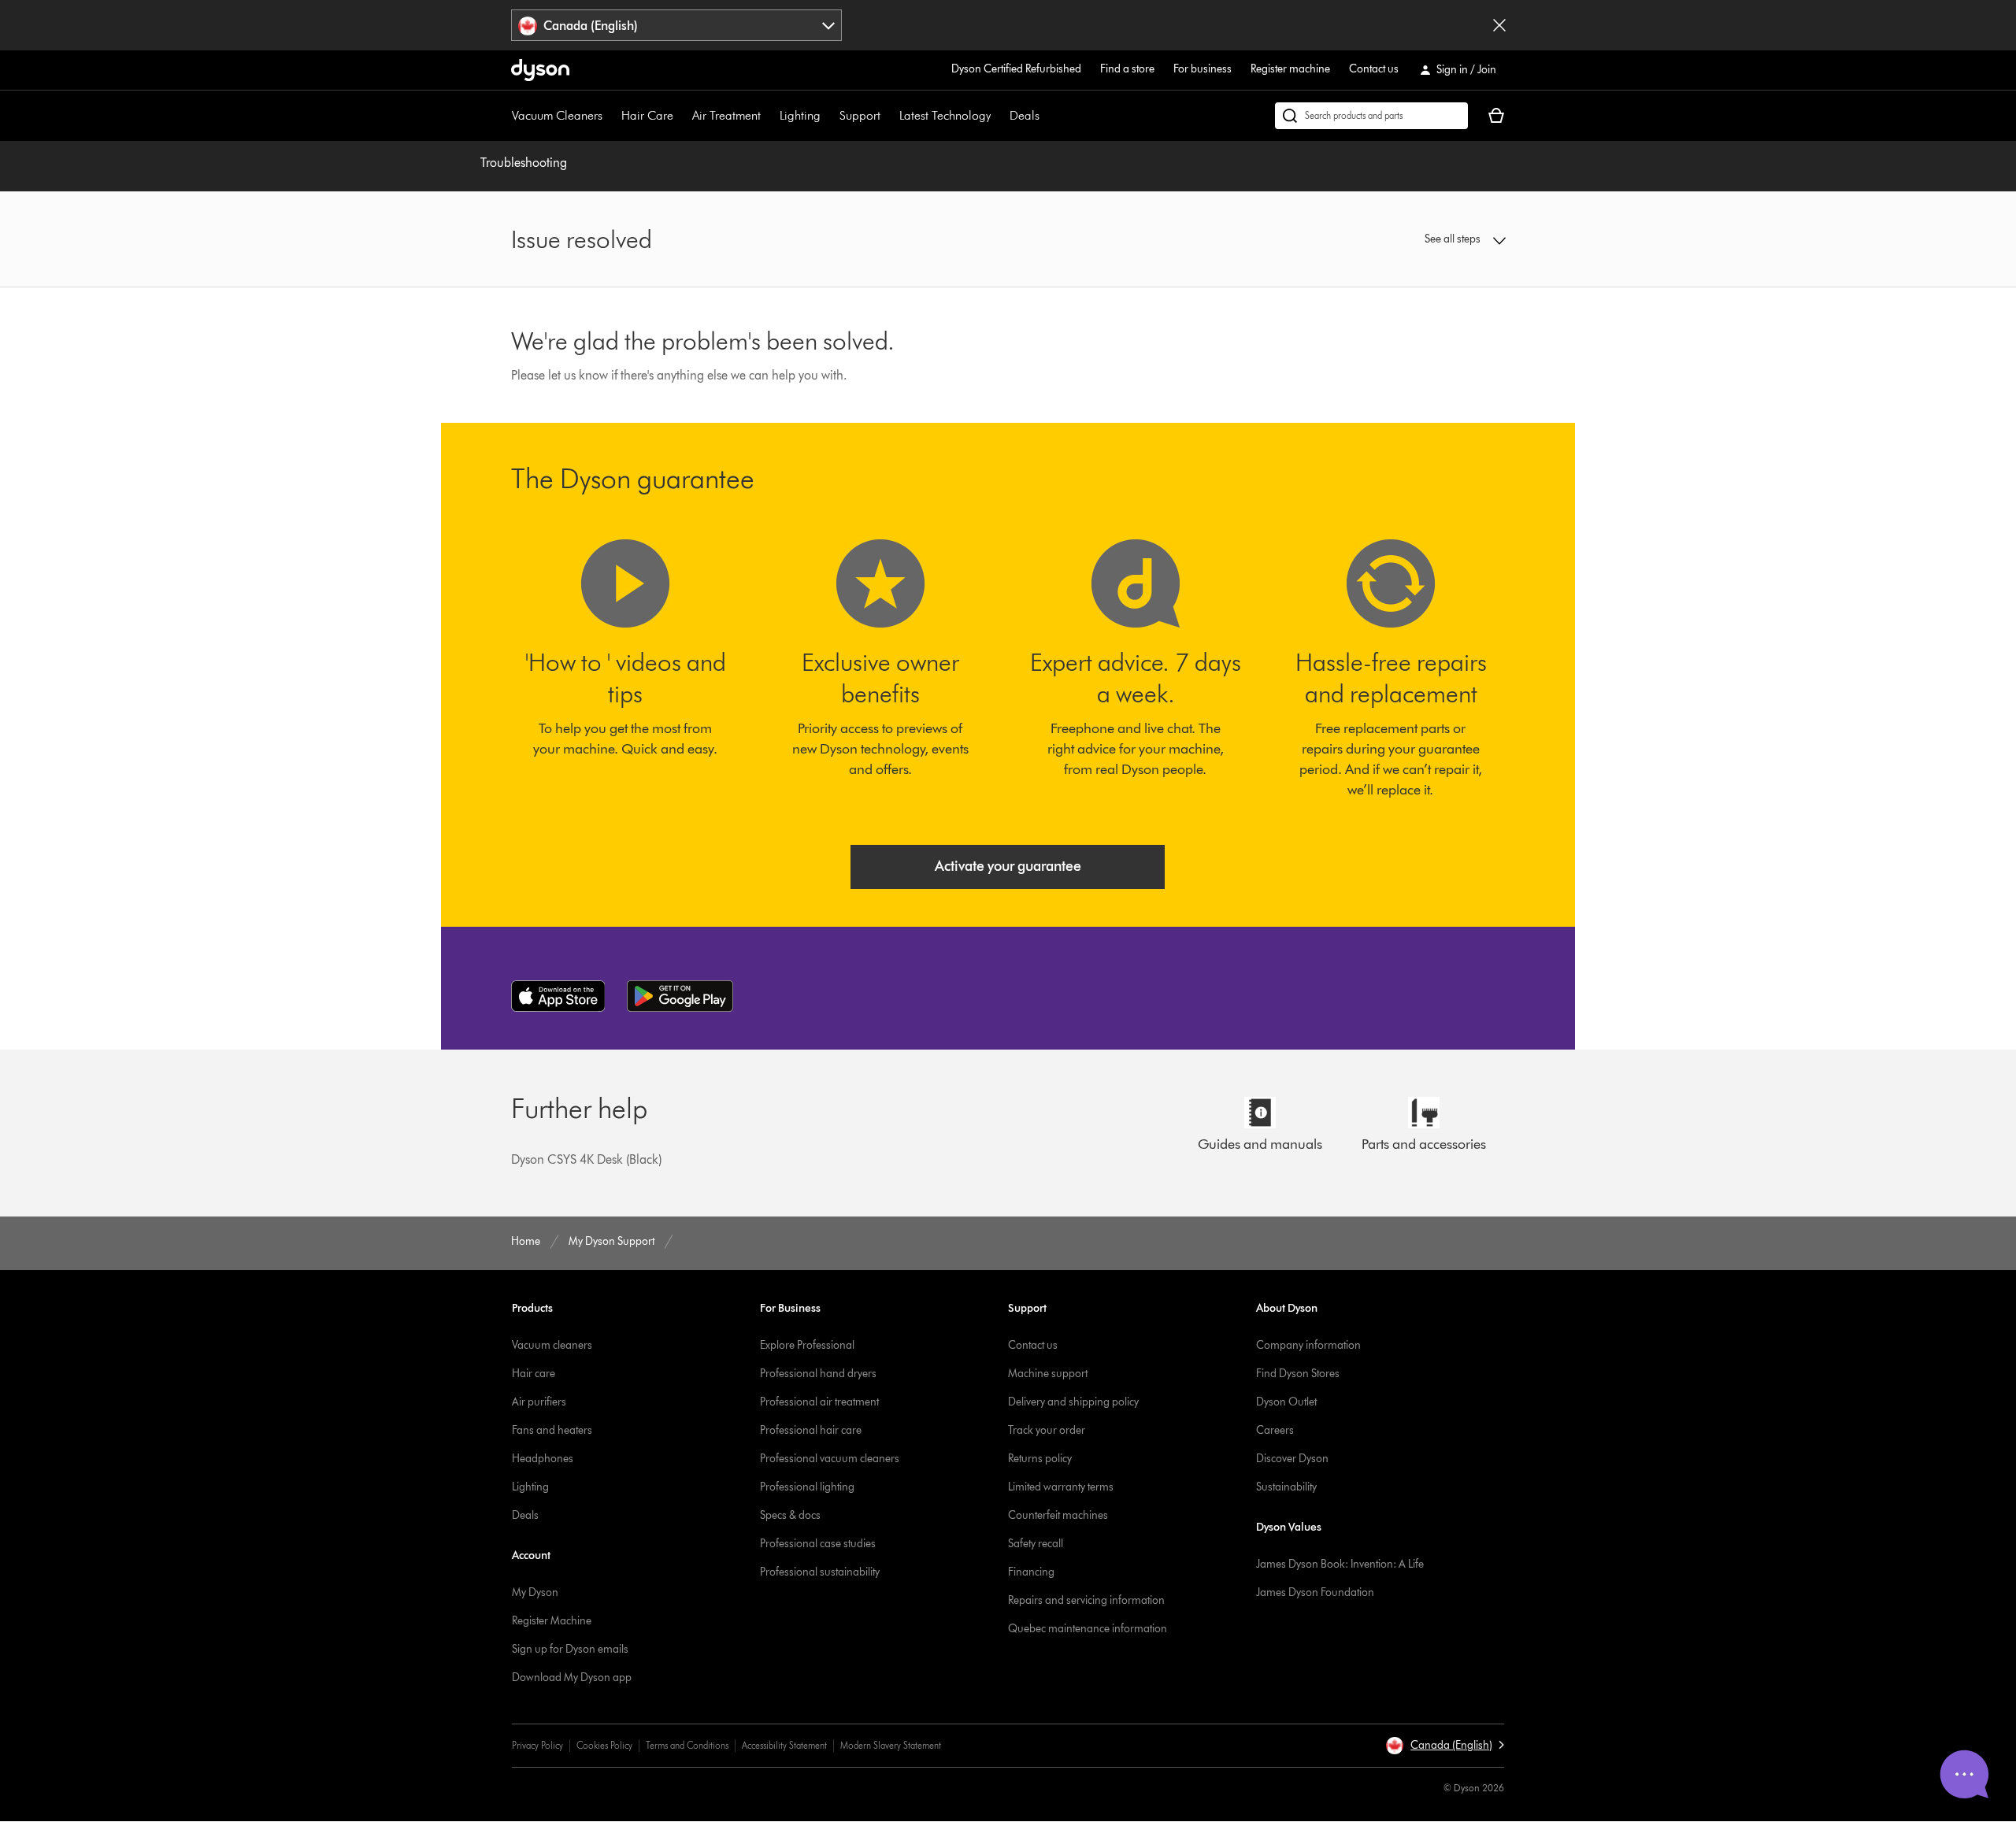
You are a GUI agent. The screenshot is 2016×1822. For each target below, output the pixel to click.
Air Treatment (726, 115)
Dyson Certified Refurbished (1016, 69)
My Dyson (535, 1592)
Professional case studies (818, 1544)
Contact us (1374, 69)
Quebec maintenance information (1088, 1629)
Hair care (534, 1374)
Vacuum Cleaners (557, 115)
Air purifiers (539, 1402)
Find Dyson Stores (1298, 1374)
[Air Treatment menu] (769, 116)
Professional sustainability (820, 1572)
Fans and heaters (552, 1430)
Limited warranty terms (1061, 1487)
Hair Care (647, 115)
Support (860, 115)
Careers (1275, 1430)
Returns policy (1040, 1459)
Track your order (1047, 1430)
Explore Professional (807, 1345)
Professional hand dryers (818, 1374)
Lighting (800, 115)
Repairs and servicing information (1086, 1600)
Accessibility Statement (784, 1745)
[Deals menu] (1047, 116)
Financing (1031, 1572)
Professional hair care (811, 1430)
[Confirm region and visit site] (1499, 25)
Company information (1308, 1345)
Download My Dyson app (572, 1678)
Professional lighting (807, 1487)
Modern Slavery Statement (891, 1745)
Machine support (1048, 1374)
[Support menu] (888, 116)
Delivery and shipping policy (1073, 1402)
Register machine (1290, 69)
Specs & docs (790, 1515)
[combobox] (677, 25)
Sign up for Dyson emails (570, 1649)
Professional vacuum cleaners (830, 1459)
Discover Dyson (1292, 1459)
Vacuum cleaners (552, 1345)
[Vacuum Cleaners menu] (610, 116)
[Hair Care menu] (681, 116)
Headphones (543, 1459)
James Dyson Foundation (1315, 1592)
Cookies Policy (604, 1745)
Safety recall (1036, 1544)
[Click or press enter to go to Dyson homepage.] (540, 70)
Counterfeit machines (1058, 1515)
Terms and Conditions (687, 1745)
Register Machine (552, 1621)
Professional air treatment (819, 1402)
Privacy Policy (537, 1745)
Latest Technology (945, 115)
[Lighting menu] (828, 116)
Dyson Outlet (1286, 1402)
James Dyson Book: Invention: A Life (1340, 1564)
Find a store (1127, 69)
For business (1203, 69)
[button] (1391, 239)
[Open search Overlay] (1371, 116)
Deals (1025, 115)
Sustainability (1286, 1487)
